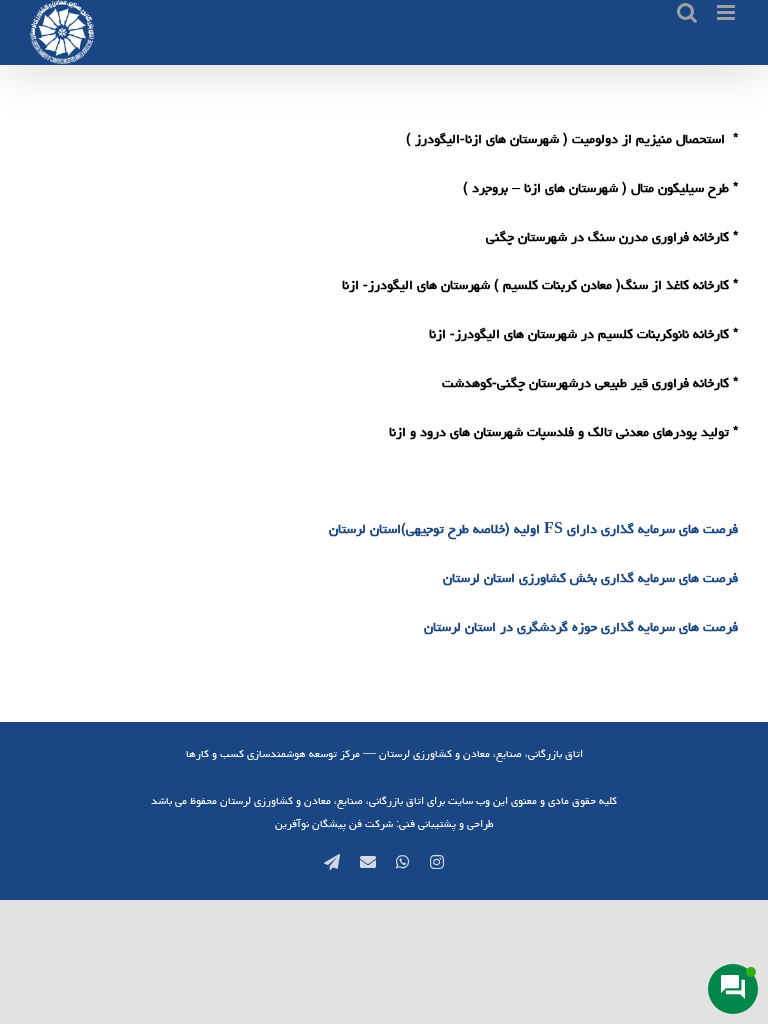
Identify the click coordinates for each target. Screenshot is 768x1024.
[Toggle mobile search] (687, 12)
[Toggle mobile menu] (727, 12)
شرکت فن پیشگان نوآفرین (334, 823)
